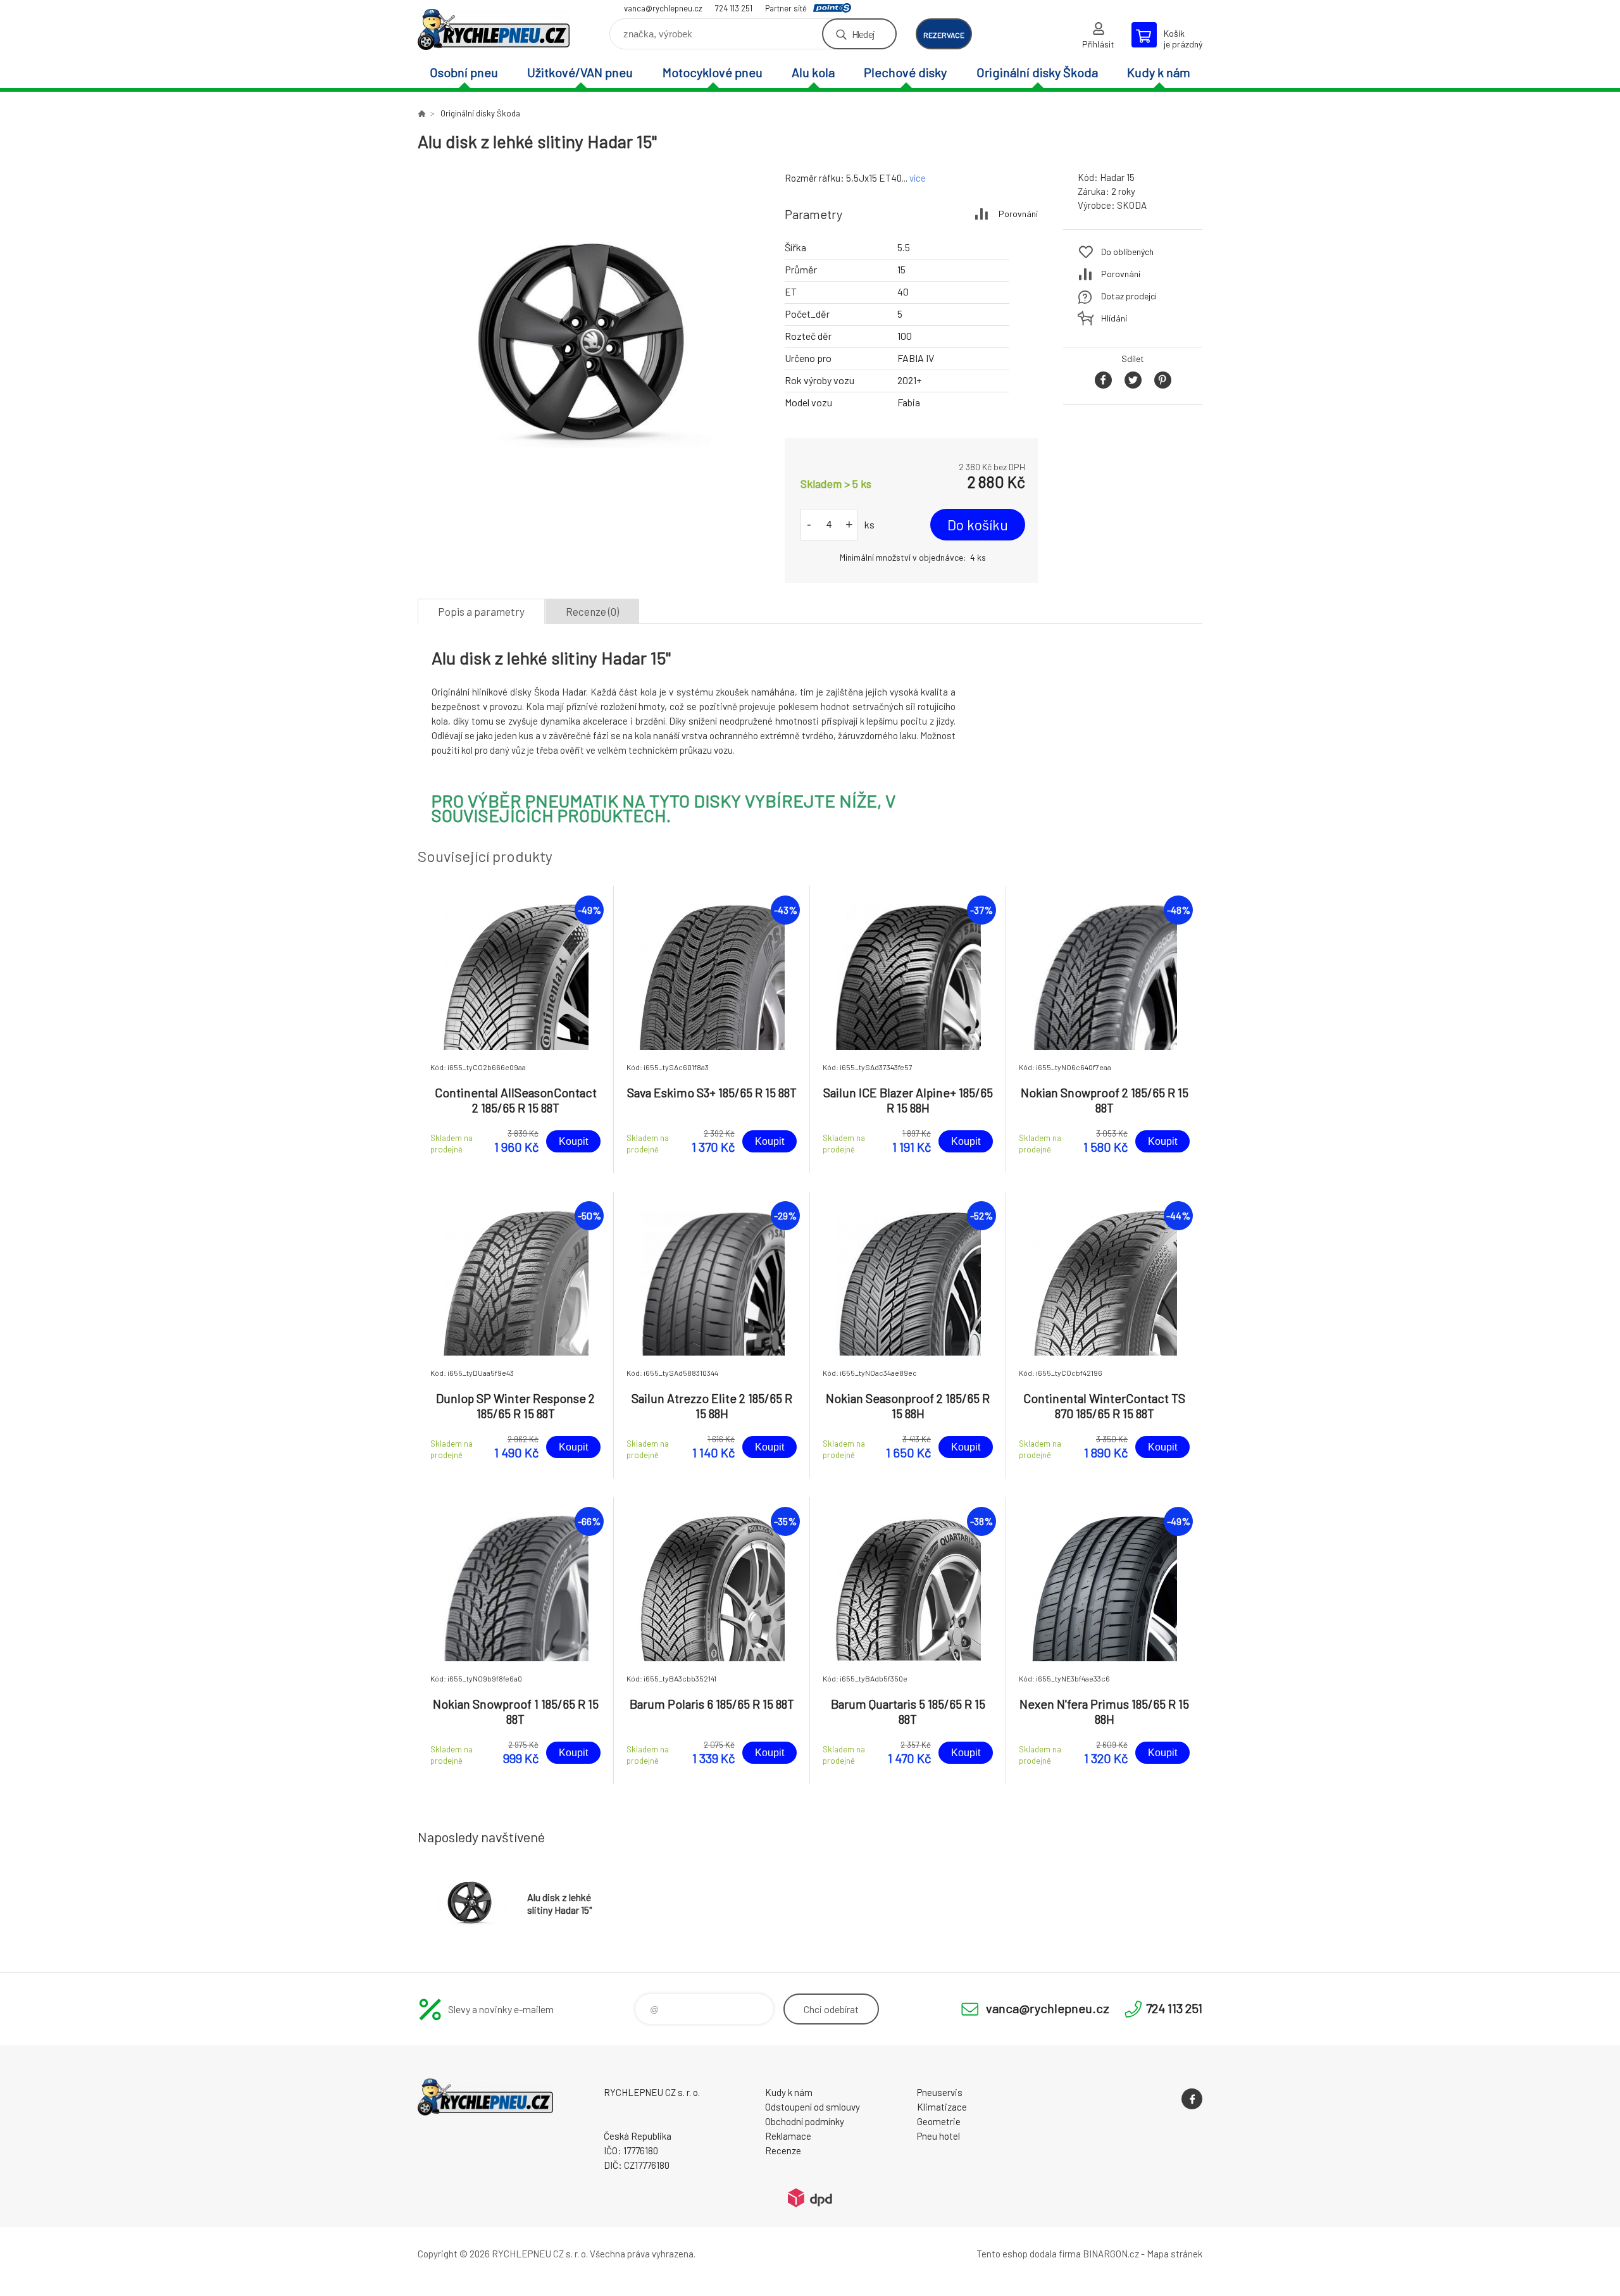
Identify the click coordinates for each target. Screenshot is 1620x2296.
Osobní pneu (464, 72)
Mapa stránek (1174, 2254)
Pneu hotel (938, 2136)
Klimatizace (942, 2107)
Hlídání (1114, 318)
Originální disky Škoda (1037, 72)
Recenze (783, 2150)
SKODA (1132, 205)
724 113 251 (734, 8)
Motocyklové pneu (713, 72)
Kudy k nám (1159, 72)
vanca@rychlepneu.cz (663, 8)
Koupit (573, 1141)
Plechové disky (905, 72)
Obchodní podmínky (805, 2121)
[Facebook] (1192, 2099)
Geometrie (939, 2121)
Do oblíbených (1127, 252)
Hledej (863, 34)
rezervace (944, 35)
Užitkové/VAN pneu (580, 72)
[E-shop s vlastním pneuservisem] (421, 113)
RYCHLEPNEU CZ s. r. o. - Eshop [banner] (494, 29)
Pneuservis (940, 2092)
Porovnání (1018, 214)
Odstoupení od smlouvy (813, 2107)
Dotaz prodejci (1129, 296)
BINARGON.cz (1111, 2254)
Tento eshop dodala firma (1029, 2254)
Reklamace (788, 2136)
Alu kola (813, 72)
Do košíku (978, 525)
